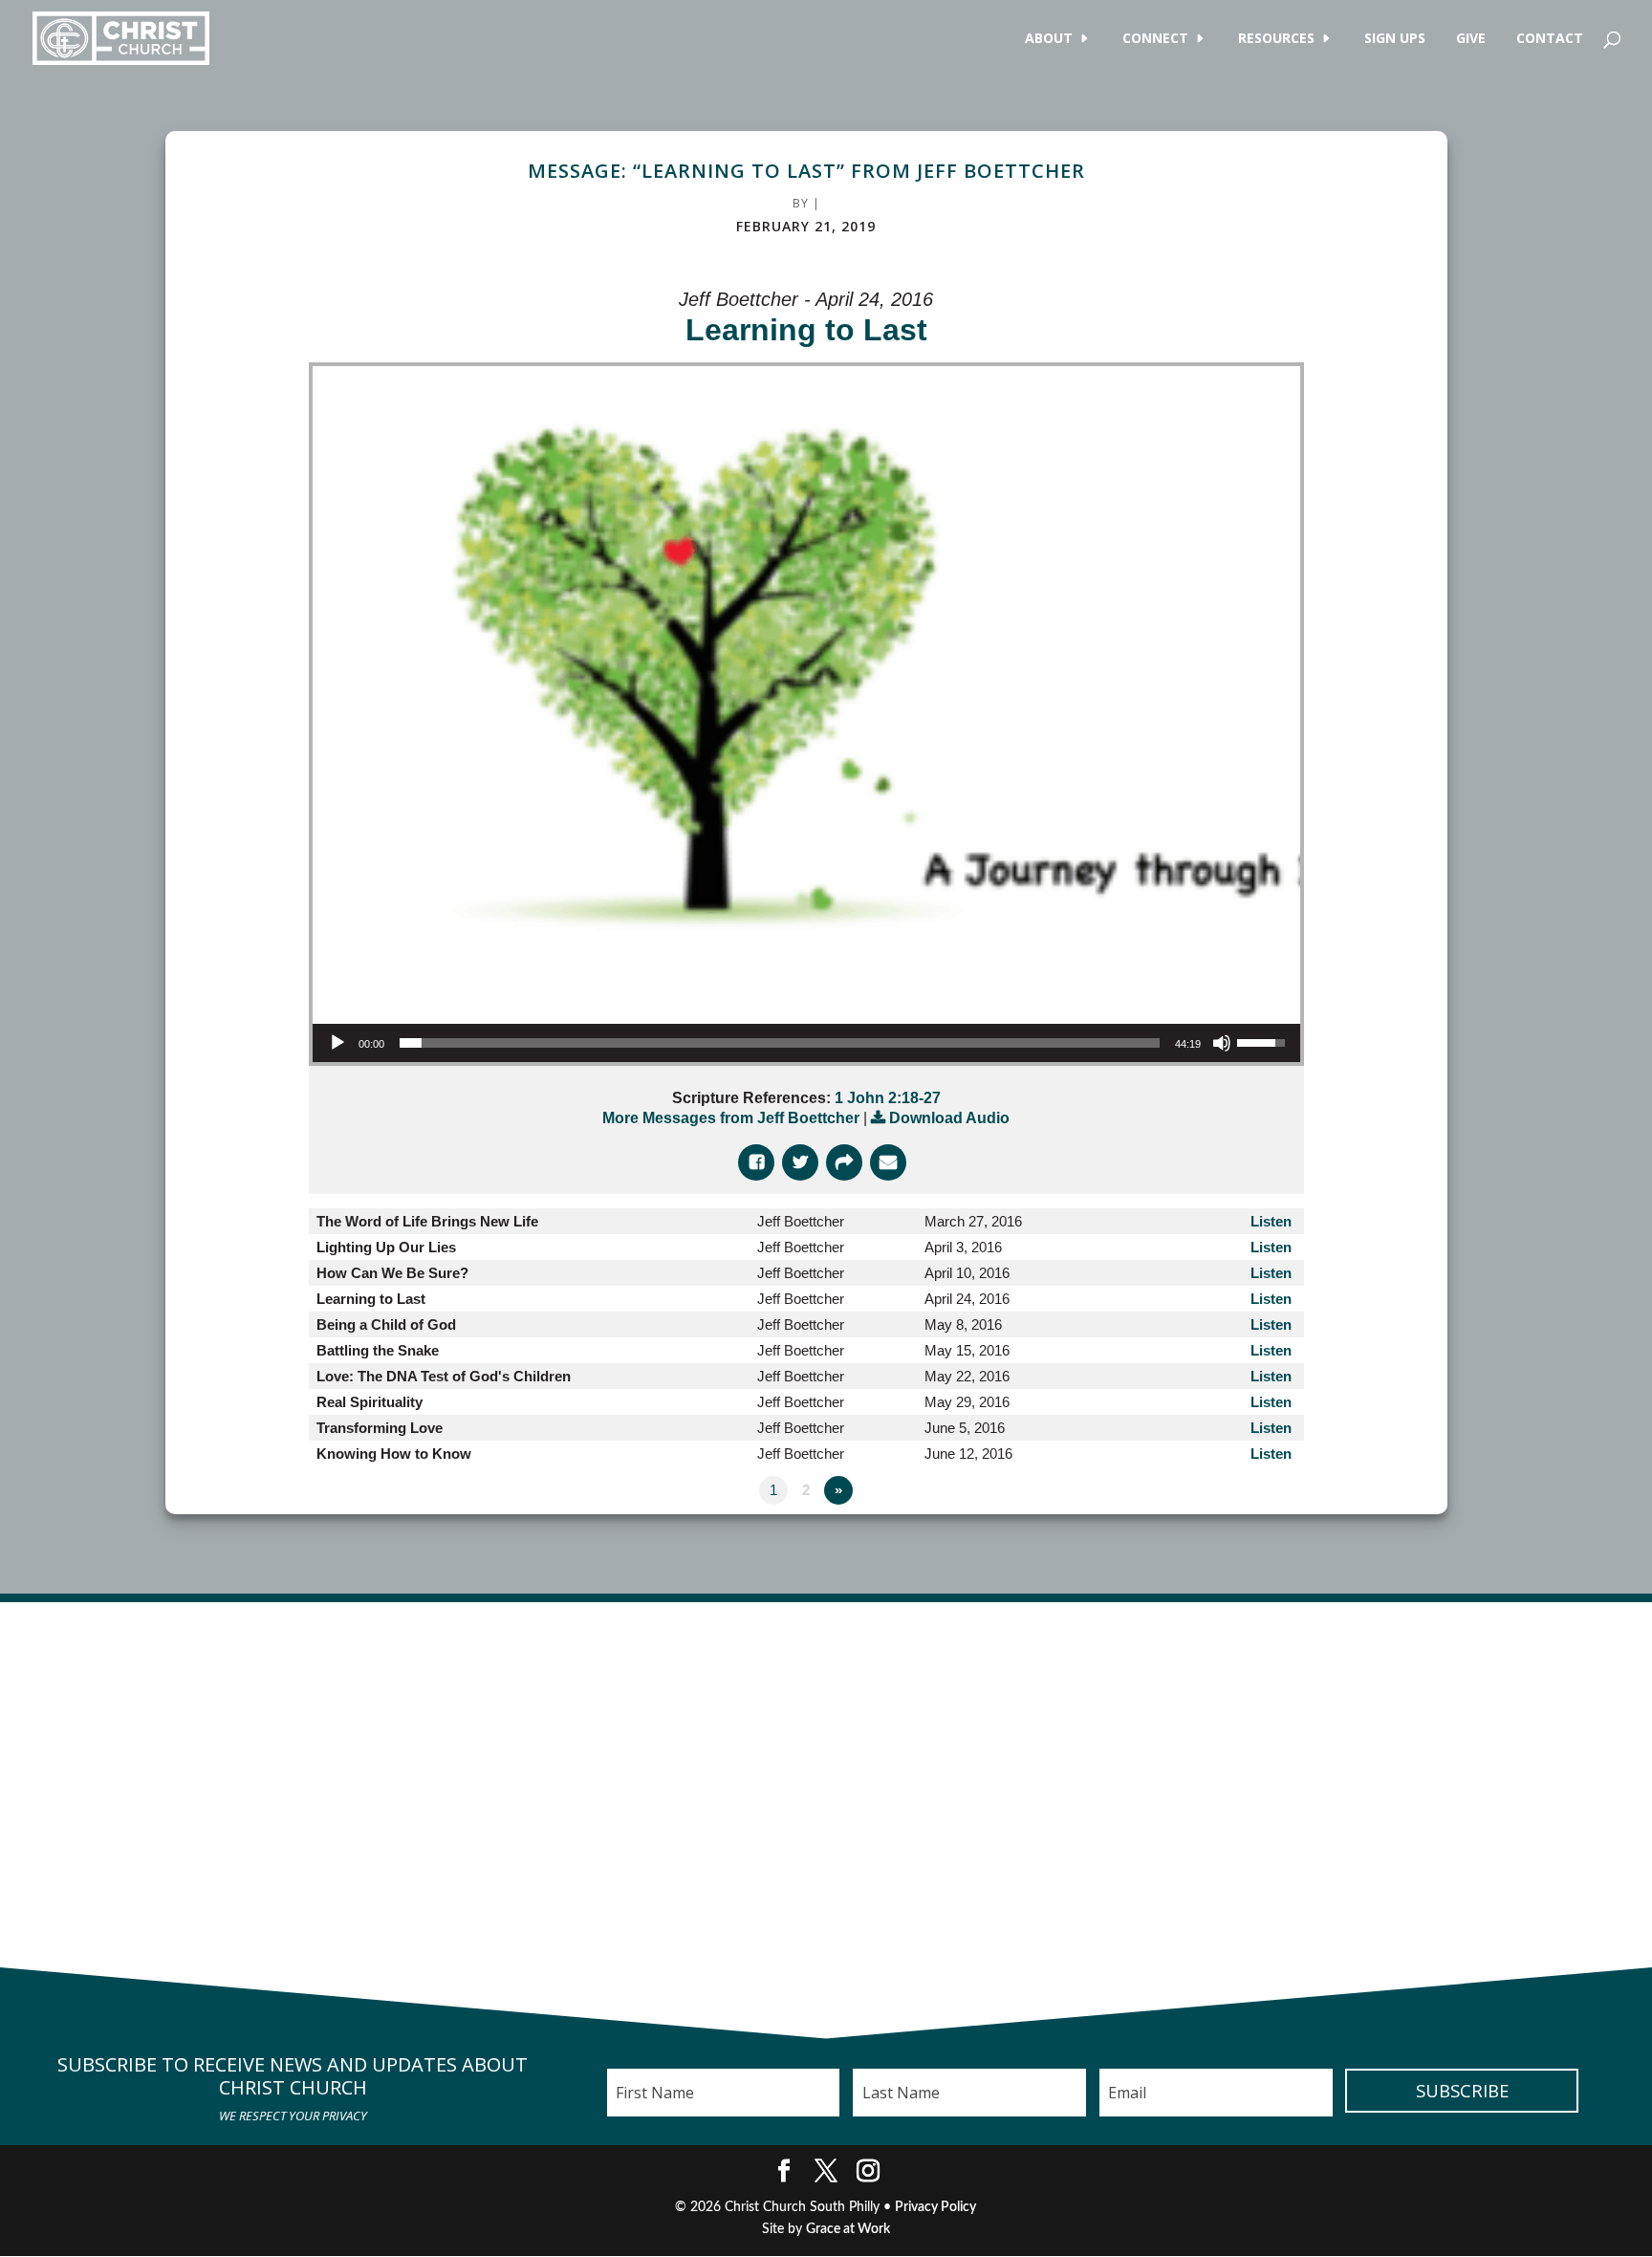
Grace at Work (848, 2229)
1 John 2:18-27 (888, 1098)
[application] (806, 1043)
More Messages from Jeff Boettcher (731, 1118)
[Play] (337, 1043)
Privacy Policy (935, 2207)
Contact (1550, 39)
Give (1471, 39)
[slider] (780, 1043)
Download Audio (949, 1118)
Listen (1271, 1221)
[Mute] (1222, 1043)
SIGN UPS (1395, 39)
